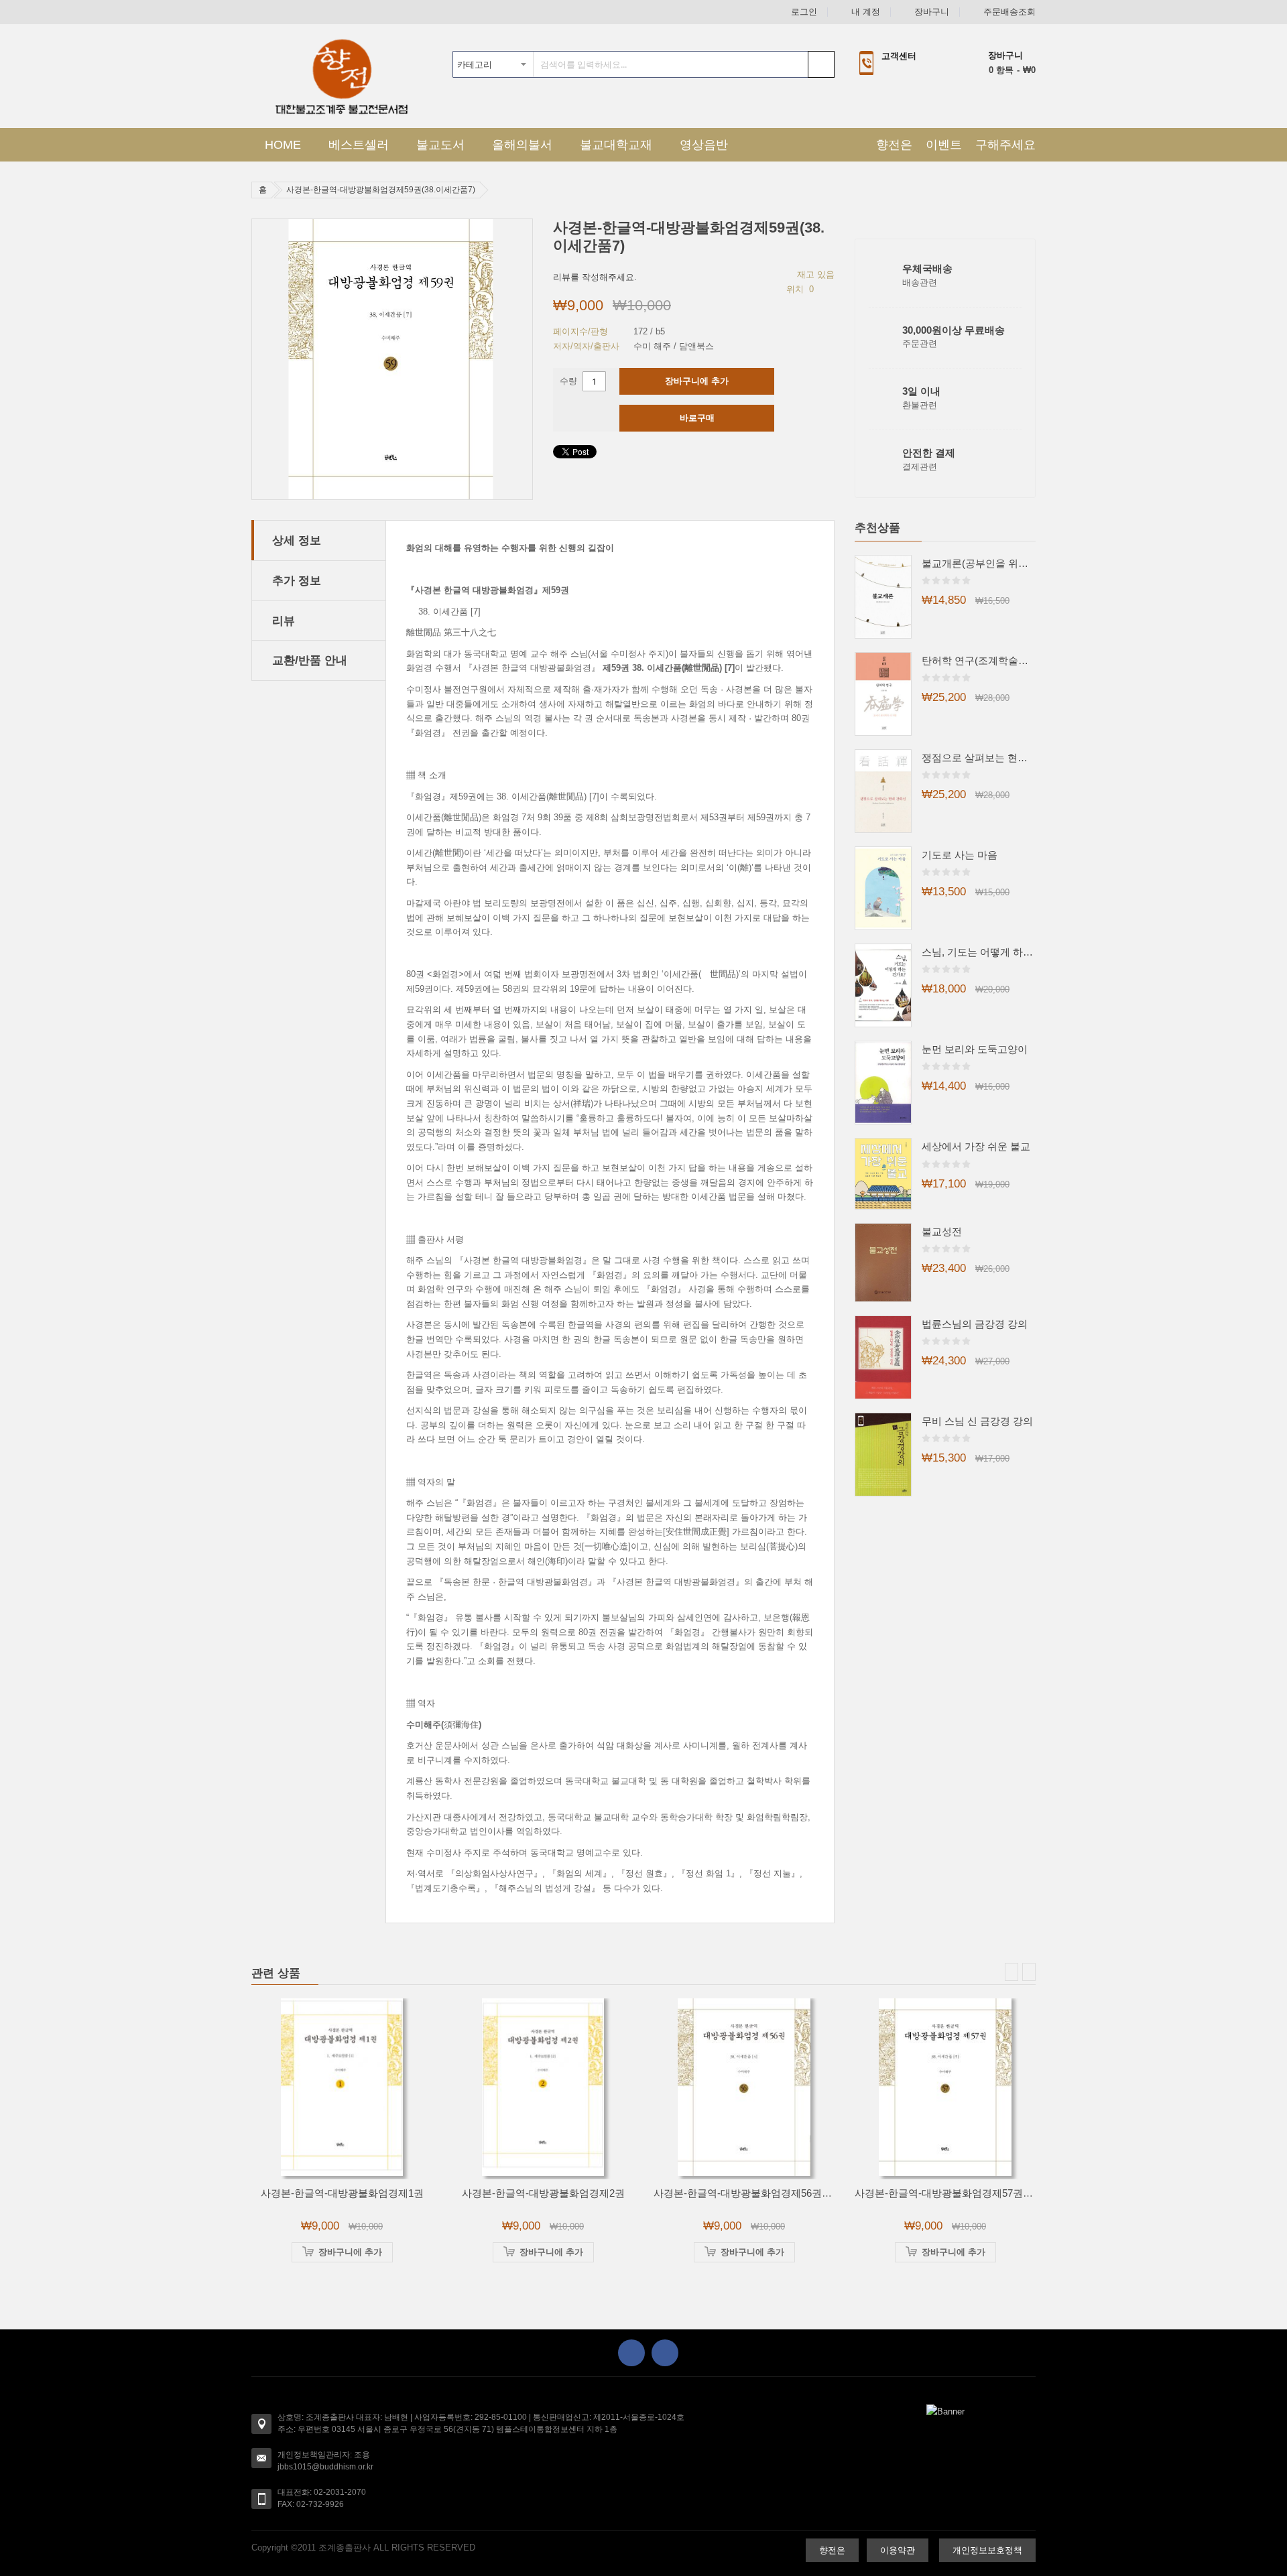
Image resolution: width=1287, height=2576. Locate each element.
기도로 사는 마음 (960, 855)
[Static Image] (945, 2411)
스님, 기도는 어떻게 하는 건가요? (979, 952)
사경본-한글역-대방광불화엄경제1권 (342, 2193)
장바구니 (932, 12)
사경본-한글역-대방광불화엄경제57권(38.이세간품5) (972, 2193)
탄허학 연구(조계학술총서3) (979, 660)
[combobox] (643, 64)
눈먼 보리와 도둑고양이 (975, 1049)
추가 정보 (297, 580)
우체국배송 (927, 268)
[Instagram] (665, 2353)
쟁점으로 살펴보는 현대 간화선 (979, 758)
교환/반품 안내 (310, 660)
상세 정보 (297, 540)
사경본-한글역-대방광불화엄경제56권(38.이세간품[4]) (773, 2193)
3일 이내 (921, 391)
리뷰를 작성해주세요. (595, 277)
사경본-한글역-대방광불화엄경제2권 (543, 2193)
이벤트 (944, 145)
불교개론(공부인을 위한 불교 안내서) (979, 563)
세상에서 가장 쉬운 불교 (976, 1146)
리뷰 (284, 621)
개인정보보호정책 (987, 2550)
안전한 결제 (929, 453)
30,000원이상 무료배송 (954, 330)
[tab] (319, 540)
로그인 (804, 12)
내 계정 (866, 12)
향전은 (894, 145)
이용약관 (898, 2550)
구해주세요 (1005, 145)
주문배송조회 (1009, 12)
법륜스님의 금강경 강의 (975, 1324)
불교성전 (942, 1231)
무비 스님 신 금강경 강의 (977, 1421)
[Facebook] (631, 2353)
